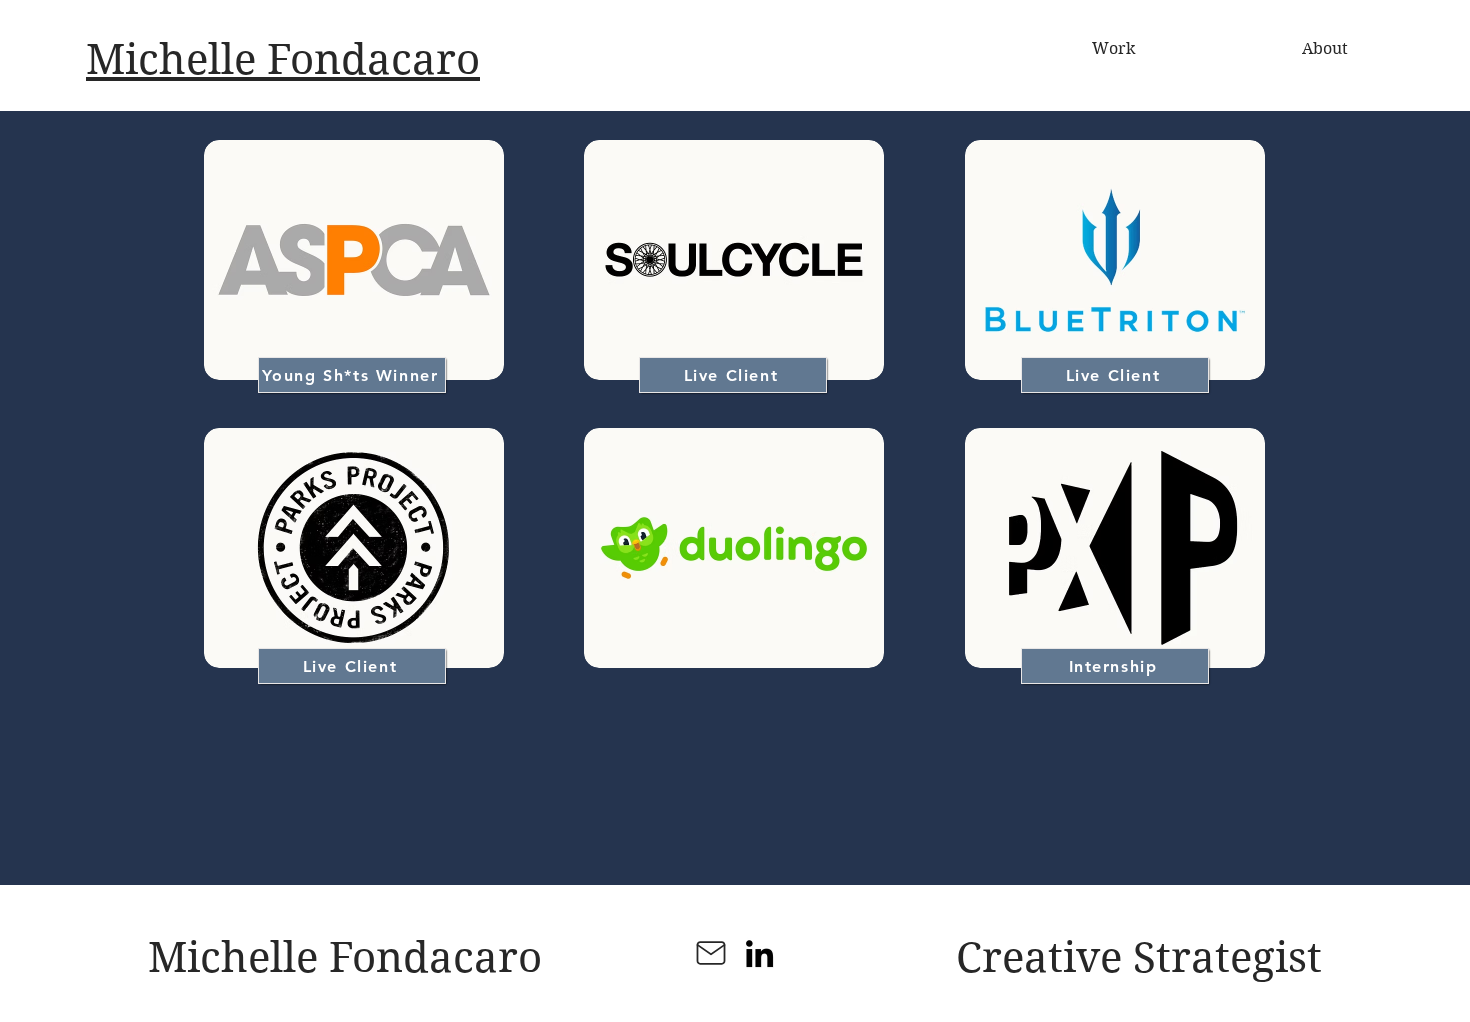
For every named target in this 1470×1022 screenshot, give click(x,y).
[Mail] (711, 953)
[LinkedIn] (759, 953)
